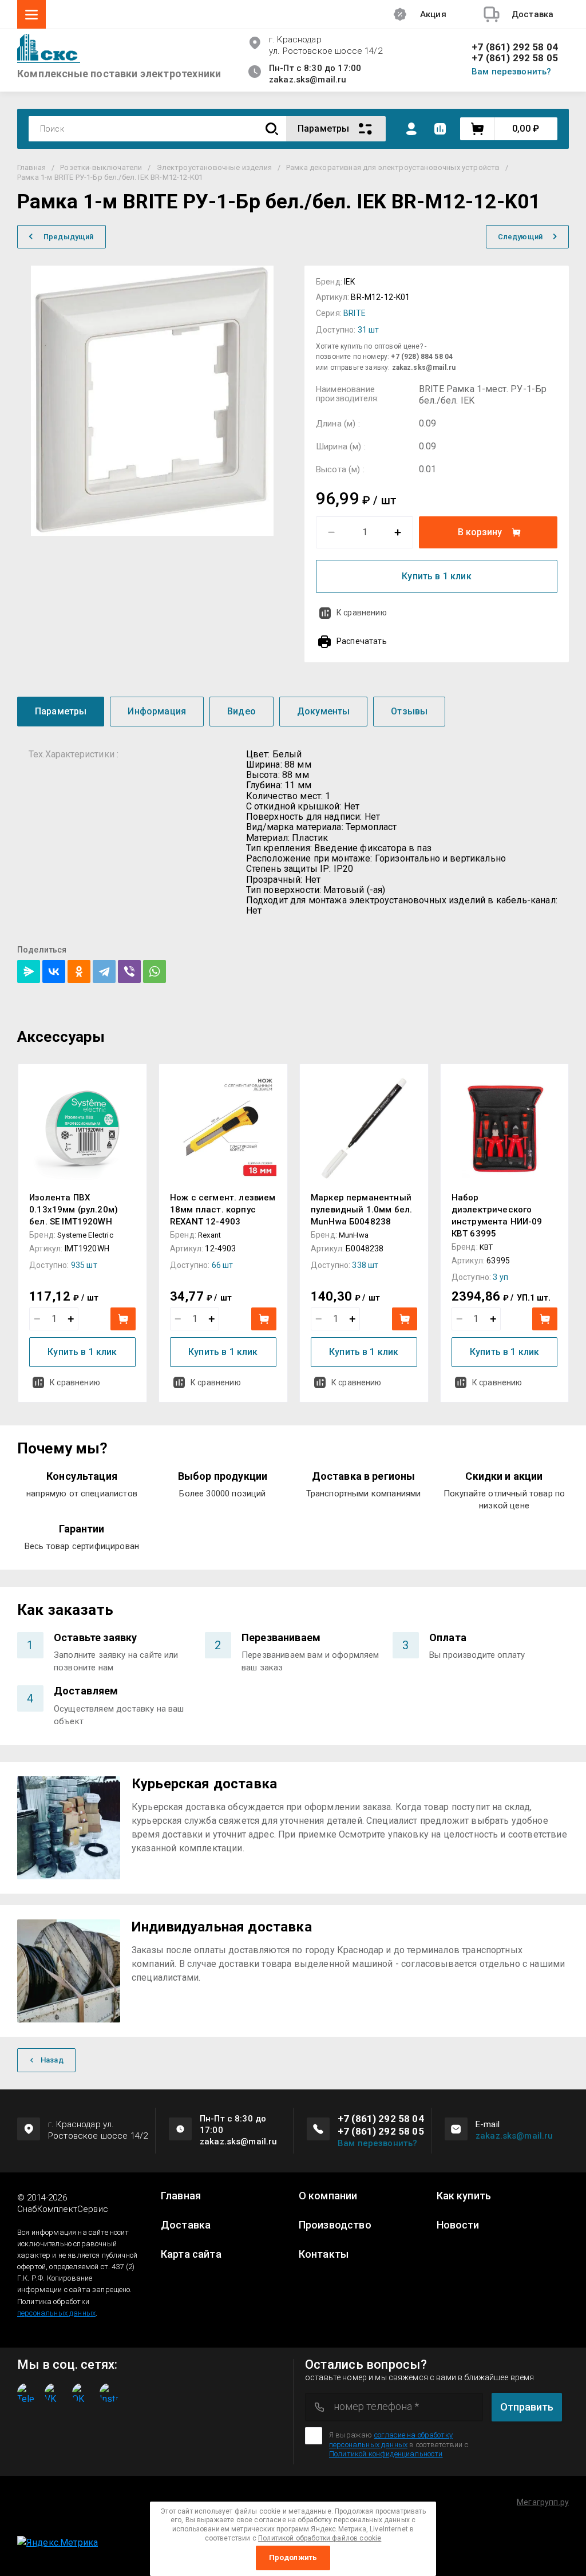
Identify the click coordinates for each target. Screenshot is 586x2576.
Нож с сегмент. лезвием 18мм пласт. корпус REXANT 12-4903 (223, 1210)
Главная (181, 2196)
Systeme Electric (85, 1235)
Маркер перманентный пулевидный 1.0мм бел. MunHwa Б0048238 (361, 1210)
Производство (335, 2225)
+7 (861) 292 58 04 (515, 47)
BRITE (355, 313)
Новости (458, 2225)
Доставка (186, 2225)
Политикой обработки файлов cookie (320, 2538)
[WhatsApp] (155, 971)
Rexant (209, 1235)
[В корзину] (123, 1319)
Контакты (324, 2254)
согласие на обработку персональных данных (391, 2439)
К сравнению (362, 613)
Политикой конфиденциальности (386, 2454)
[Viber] (129, 971)
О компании (328, 2196)
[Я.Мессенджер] (29, 971)
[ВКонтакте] (54, 971)
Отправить (527, 2407)
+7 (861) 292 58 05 (515, 58)
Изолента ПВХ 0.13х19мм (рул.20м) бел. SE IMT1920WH (74, 1210)
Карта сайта (191, 2254)
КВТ (486, 1247)
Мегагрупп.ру (543, 2502)
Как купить (464, 2196)
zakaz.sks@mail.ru (514, 2136)
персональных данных (56, 2313)
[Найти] (272, 129)
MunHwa (354, 1235)
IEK (349, 282)
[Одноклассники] (79, 971)
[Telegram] (104, 971)
